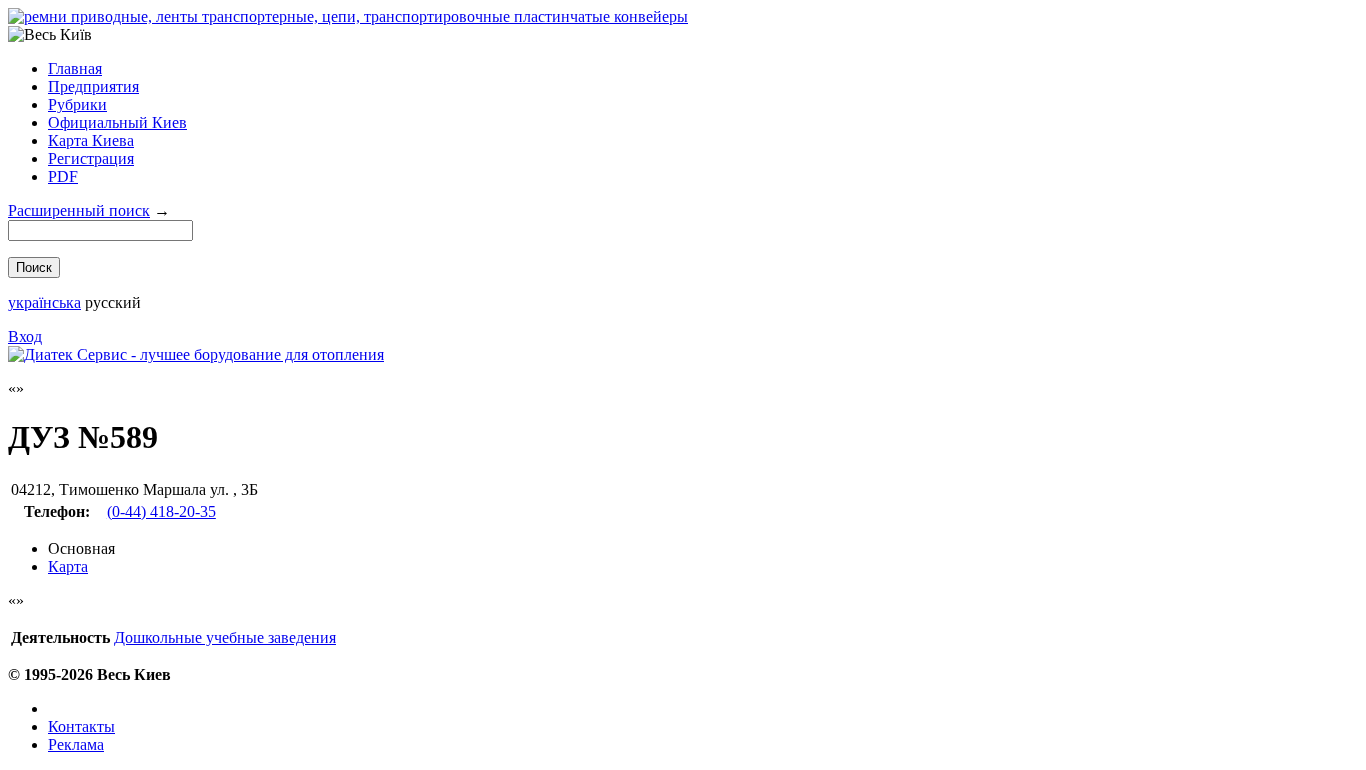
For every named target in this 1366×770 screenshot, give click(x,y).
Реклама (76, 744)
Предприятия (93, 86)
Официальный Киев (117, 122)
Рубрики (77, 104)
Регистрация (91, 158)
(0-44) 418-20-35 (161, 511)
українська (44, 302)
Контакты (81, 726)
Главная (75, 68)
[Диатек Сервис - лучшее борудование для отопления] (196, 354)
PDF (63, 176)
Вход (25, 336)
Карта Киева (91, 140)
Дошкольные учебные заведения (225, 637)
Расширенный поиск (79, 210)
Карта (68, 566)
